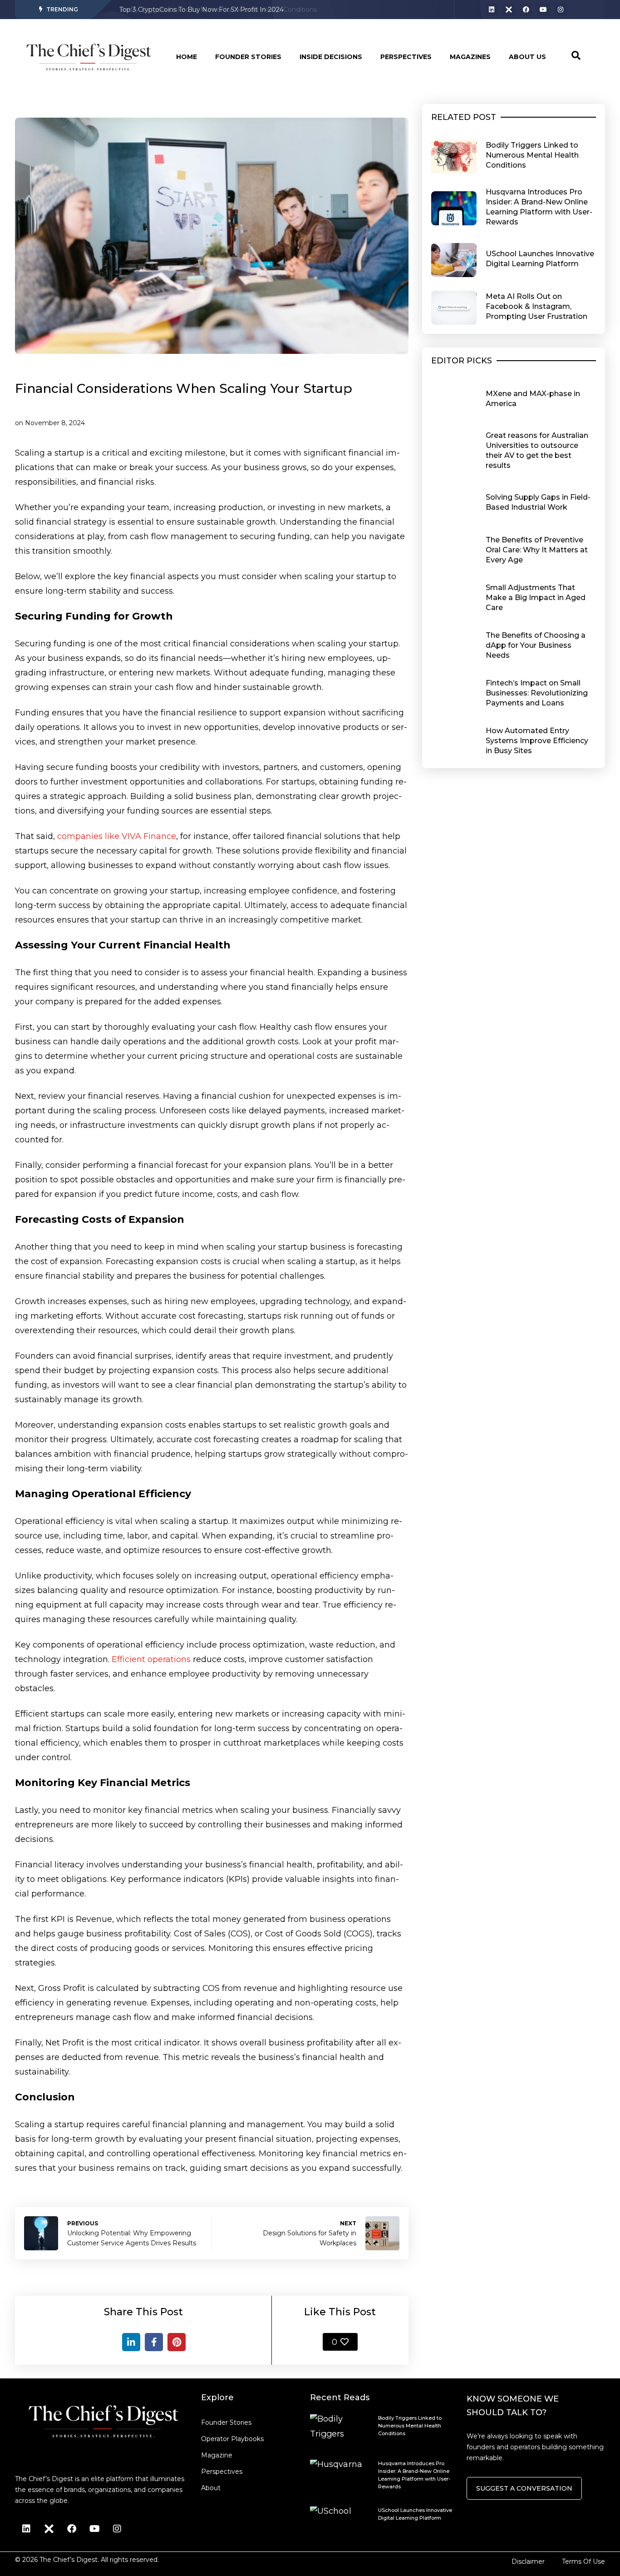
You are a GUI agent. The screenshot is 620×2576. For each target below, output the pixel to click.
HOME (187, 57)
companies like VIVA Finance (117, 836)
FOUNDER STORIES (248, 57)
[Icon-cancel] (509, 10)
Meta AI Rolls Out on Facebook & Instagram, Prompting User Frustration (536, 306)
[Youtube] (543, 10)
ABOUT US (527, 57)
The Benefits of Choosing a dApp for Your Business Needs (536, 645)
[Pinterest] (177, 2342)
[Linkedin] (492, 10)
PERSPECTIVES (406, 57)
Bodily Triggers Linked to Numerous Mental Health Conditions (218, 10)
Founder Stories (226, 2422)
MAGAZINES (470, 57)
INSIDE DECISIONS (331, 57)
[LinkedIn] (131, 2342)
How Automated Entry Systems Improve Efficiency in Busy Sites (537, 741)
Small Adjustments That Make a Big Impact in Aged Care (536, 598)
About (211, 2488)
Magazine (217, 2455)
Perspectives (222, 2472)
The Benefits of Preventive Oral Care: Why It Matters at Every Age (537, 550)
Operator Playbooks (232, 2439)
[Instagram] (561, 10)
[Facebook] (526, 10)
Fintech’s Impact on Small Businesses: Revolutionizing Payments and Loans (537, 693)
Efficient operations (151, 1659)
